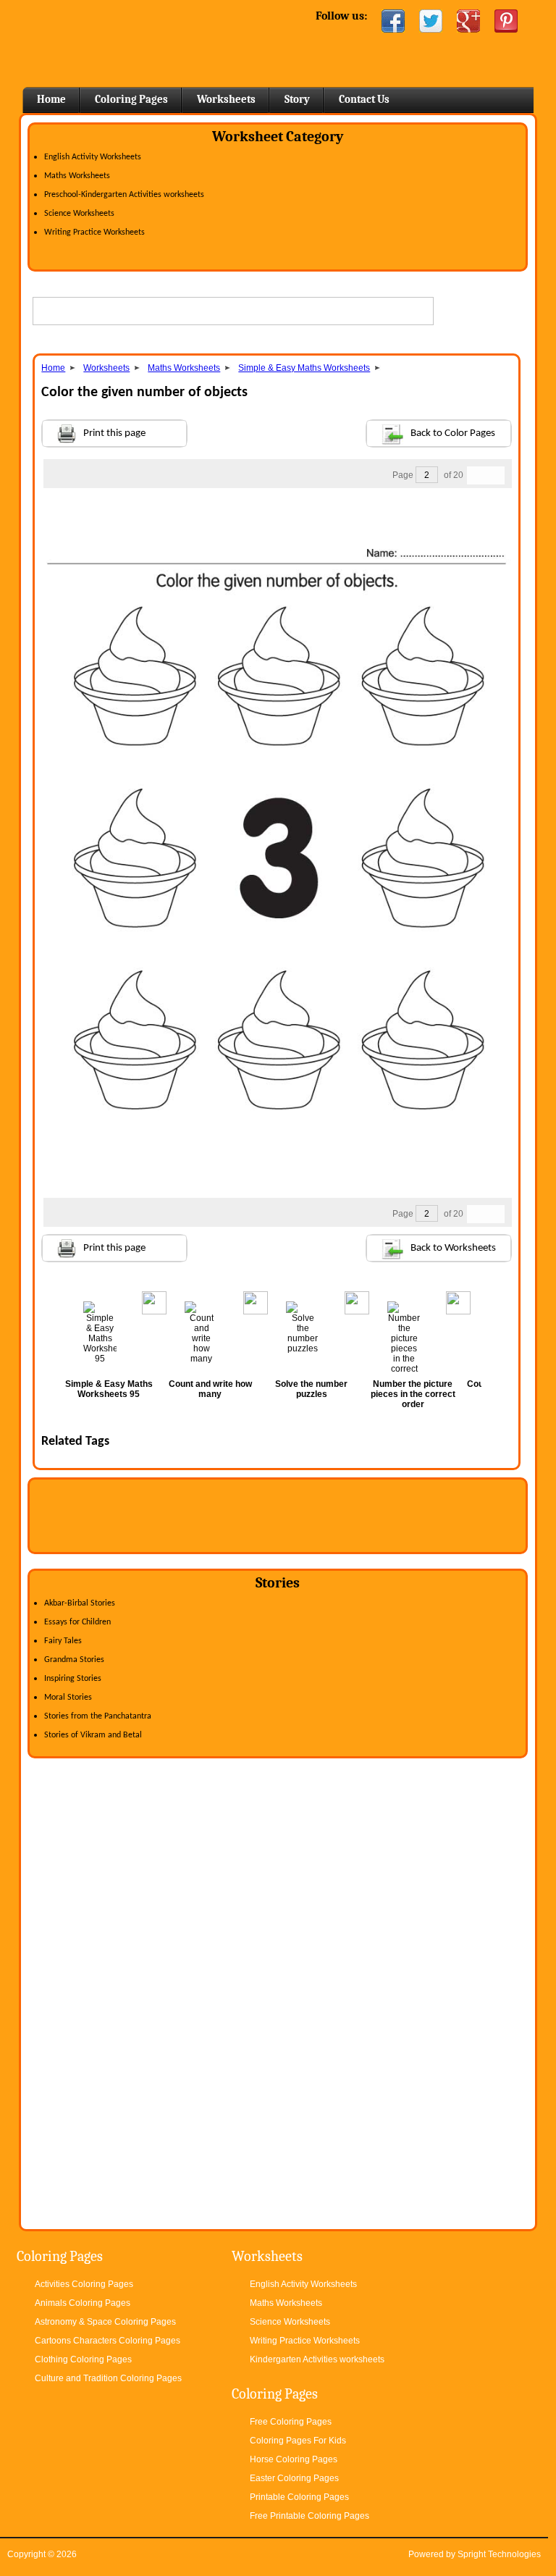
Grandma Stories (74, 1660)
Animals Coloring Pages (83, 2303)
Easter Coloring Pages (294, 2478)
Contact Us (364, 99)
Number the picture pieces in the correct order (413, 1394)
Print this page (114, 433)
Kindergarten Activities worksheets (317, 2359)
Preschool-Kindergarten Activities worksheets (124, 195)
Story (297, 99)
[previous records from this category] (476, 475)
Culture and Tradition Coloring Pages (108, 2378)
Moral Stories (68, 1698)
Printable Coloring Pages (299, 2497)
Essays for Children (77, 1622)
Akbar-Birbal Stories (80, 1603)
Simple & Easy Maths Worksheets (304, 368)
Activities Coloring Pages (84, 2284)
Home (136, 43)
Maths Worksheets (77, 176)
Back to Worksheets (453, 1248)
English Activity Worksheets (93, 157)
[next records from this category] (495, 475)
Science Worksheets (79, 214)
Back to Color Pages (453, 433)
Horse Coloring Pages (294, 2459)
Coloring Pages (131, 99)
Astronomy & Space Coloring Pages (105, 2322)
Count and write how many (210, 1389)
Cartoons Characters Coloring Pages (108, 2341)
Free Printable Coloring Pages (309, 2516)
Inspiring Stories (73, 1679)
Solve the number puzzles (311, 1389)
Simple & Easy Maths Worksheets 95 (109, 1389)
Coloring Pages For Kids (298, 2441)
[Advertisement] (277, 517)
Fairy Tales (63, 1641)
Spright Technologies (499, 2554)
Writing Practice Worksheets (94, 232)
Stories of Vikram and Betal (93, 1735)
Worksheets (226, 99)
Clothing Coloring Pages (83, 2359)
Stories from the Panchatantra (98, 1716)
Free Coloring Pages (291, 2422)
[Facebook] (393, 21)
